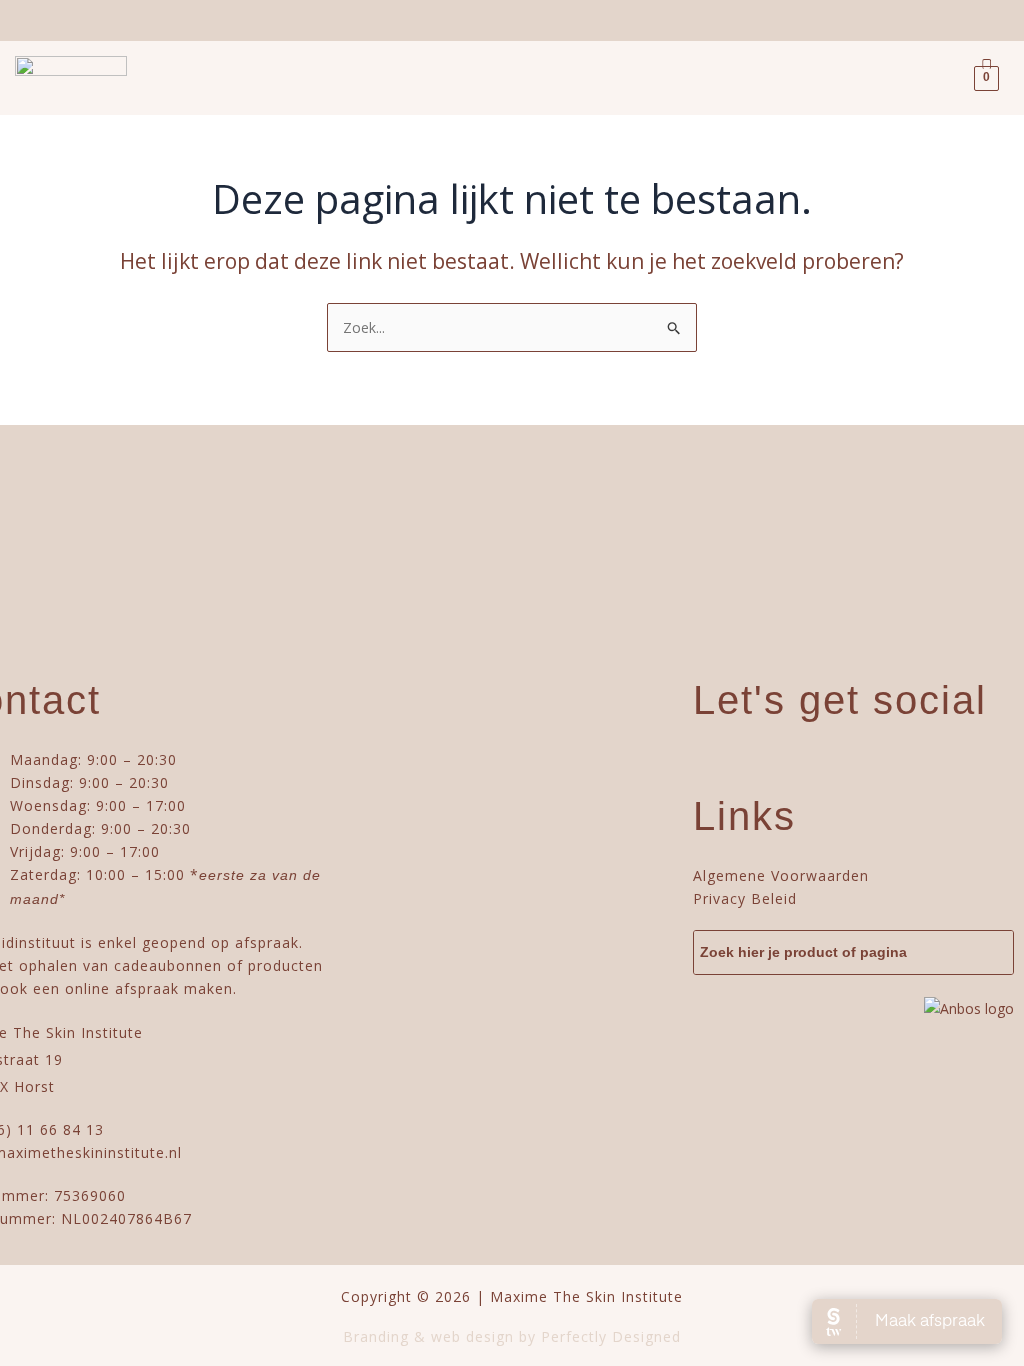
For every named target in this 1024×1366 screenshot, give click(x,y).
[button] (173, 77)
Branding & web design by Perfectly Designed (512, 1336)
